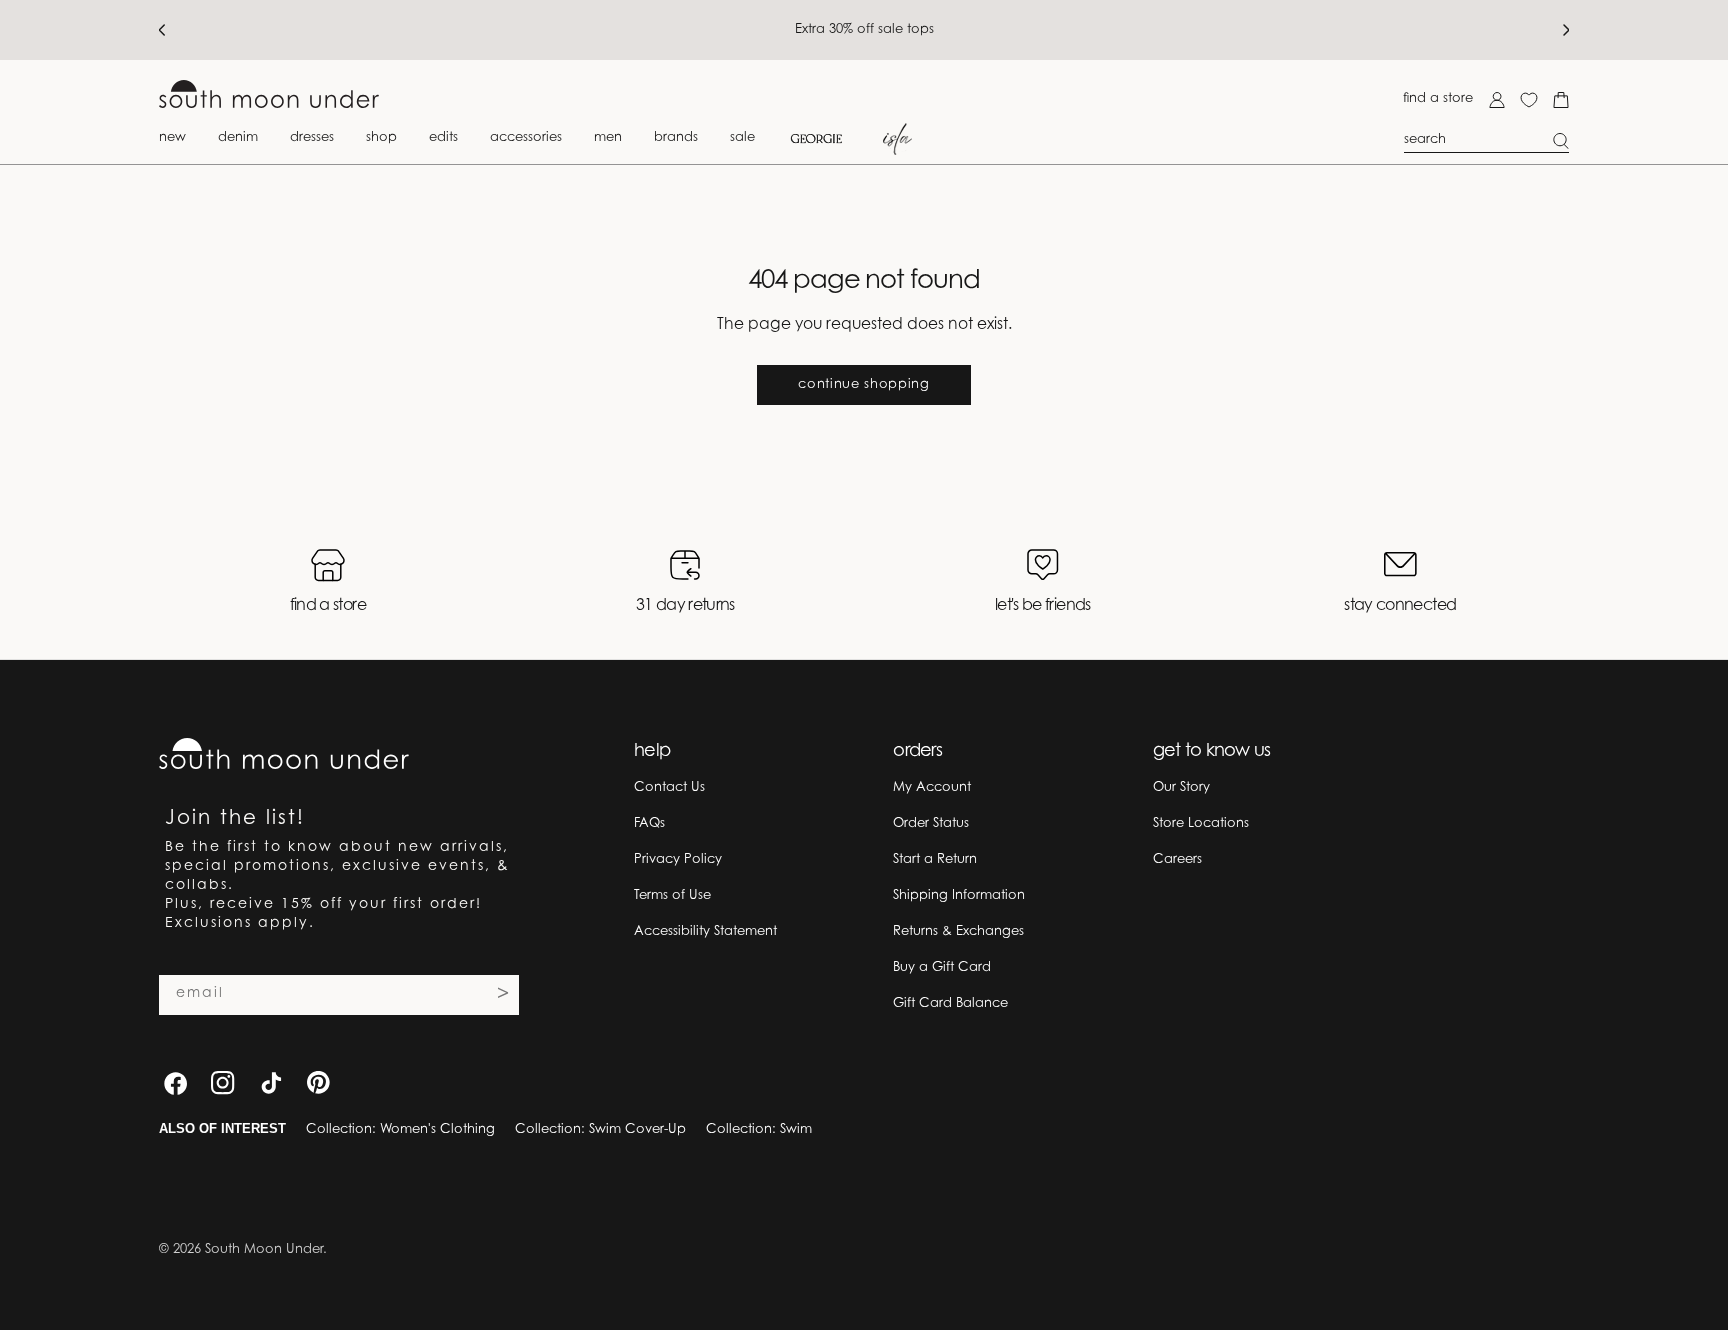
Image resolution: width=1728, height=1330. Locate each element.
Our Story (1181, 787)
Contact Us (669, 787)
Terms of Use (672, 895)
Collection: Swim (759, 1129)
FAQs (649, 823)
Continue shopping (863, 384)
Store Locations (1201, 823)
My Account (932, 787)
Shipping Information (959, 895)
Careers (1177, 859)
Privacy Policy (678, 859)
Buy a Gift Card (942, 967)
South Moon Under (264, 1249)
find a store (1438, 98)
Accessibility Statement (705, 931)
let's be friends (1043, 606)
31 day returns (685, 606)
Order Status (931, 823)
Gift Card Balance (950, 1003)
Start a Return (935, 859)
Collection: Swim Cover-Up (600, 1129)
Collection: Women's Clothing (400, 1129)
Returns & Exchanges (958, 931)
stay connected (1400, 606)
